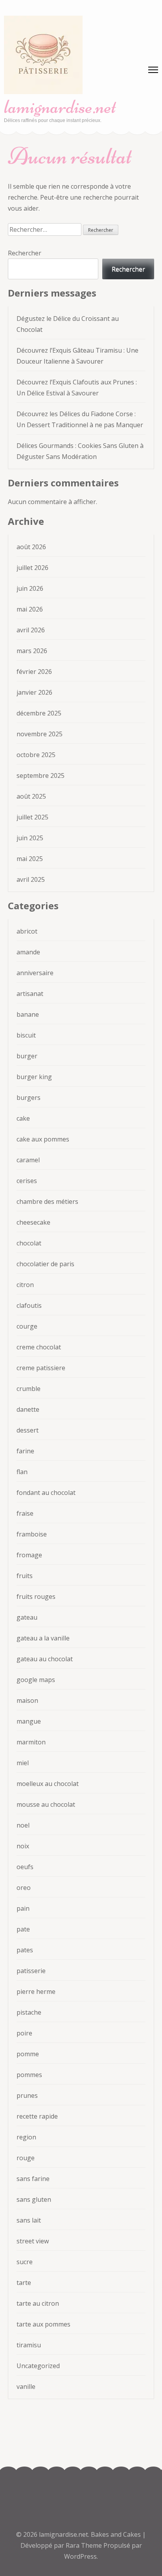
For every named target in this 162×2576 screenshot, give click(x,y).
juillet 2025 (32, 817)
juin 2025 (30, 838)
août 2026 (31, 547)
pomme (28, 2054)
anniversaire (35, 973)
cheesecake (33, 1222)
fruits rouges (36, 1597)
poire (24, 2033)
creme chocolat (39, 1347)
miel (23, 1763)
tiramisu (29, 2345)
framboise (32, 1534)
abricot (27, 931)
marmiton (31, 1742)
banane (28, 1014)
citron (25, 1285)
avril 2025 (31, 879)
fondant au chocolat (46, 1493)
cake (23, 1118)
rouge (26, 2158)
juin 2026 (30, 588)
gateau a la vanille (43, 1638)
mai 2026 (30, 609)
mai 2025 (30, 859)
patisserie (31, 1971)
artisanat (30, 994)
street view (33, 2241)
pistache (29, 2012)
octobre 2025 (36, 755)
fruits (25, 1576)
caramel (28, 1160)
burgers (29, 1098)
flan (22, 1472)
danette (28, 1409)
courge (27, 1326)
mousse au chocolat (46, 1804)
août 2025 (31, 796)
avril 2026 (31, 630)
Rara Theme (85, 2545)
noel (23, 1825)
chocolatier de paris (45, 1264)
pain (23, 1908)
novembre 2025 (40, 734)
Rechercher (25, 253)
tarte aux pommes (43, 2324)
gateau (27, 1617)
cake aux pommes (43, 1139)
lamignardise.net (60, 107)
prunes (27, 2095)
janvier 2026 (34, 692)
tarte (24, 2283)
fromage (29, 1555)
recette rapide (37, 2116)
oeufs (25, 1867)
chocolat (29, 1243)
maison (27, 1700)
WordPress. (81, 2556)
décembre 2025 (39, 713)
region (26, 2137)
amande (28, 952)
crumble (29, 1389)
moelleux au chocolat (48, 1784)
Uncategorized (38, 2366)
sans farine (33, 2179)
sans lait (29, 2220)
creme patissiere (41, 1368)
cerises (27, 1181)
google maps (36, 1680)
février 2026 (34, 672)
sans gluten (34, 2199)
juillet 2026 (32, 568)
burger (27, 1056)
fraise (25, 1513)
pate (23, 1929)
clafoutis (29, 1305)
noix (23, 1846)
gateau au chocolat (45, 1659)
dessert (28, 1430)
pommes (29, 2075)
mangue (29, 1721)
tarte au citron (38, 2303)
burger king (34, 1077)
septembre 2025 (40, 776)
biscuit (26, 1035)
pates (25, 1950)
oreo (24, 1888)
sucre (25, 2262)
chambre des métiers (47, 1202)
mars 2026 (32, 651)
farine (25, 1451)
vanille (26, 2387)
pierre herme (36, 1992)
